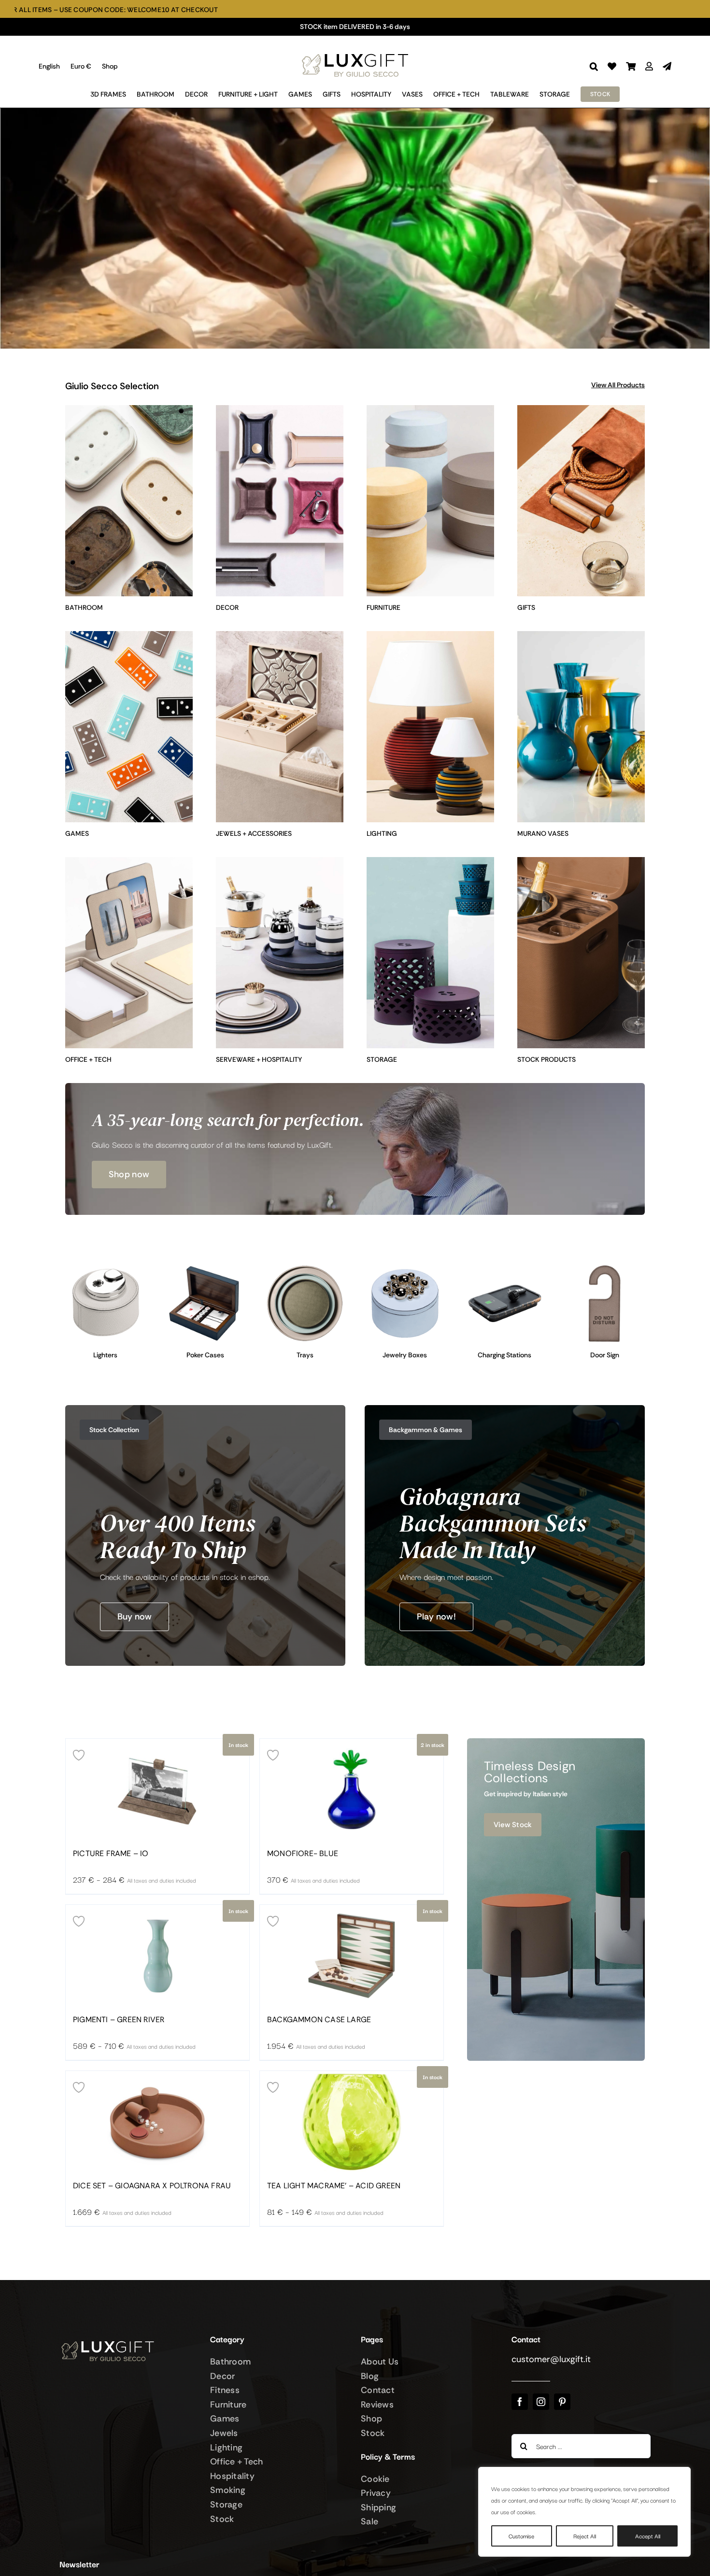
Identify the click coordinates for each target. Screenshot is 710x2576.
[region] (584, 2512)
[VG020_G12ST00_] (206, 1267)
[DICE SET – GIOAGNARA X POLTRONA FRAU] (157, 2122)
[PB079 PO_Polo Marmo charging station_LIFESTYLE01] (505, 1267)
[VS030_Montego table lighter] (106, 1267)
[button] (594, 66)
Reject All (585, 2536)
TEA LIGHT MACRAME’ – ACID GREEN (334, 2186)
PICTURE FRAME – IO (111, 1854)
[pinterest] (562, 2402)
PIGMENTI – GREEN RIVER (119, 2020)
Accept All (648, 2536)
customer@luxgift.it (551, 2359)
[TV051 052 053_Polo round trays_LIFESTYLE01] (305, 1267)
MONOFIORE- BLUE (303, 1854)
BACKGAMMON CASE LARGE (319, 2020)
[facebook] (520, 2402)
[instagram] (541, 2402)
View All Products (618, 385)
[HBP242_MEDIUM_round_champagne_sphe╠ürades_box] (405, 1267)
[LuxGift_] (355, 51)
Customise (521, 2536)
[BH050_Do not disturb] (604, 1267)
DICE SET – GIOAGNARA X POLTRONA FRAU (152, 2186)
